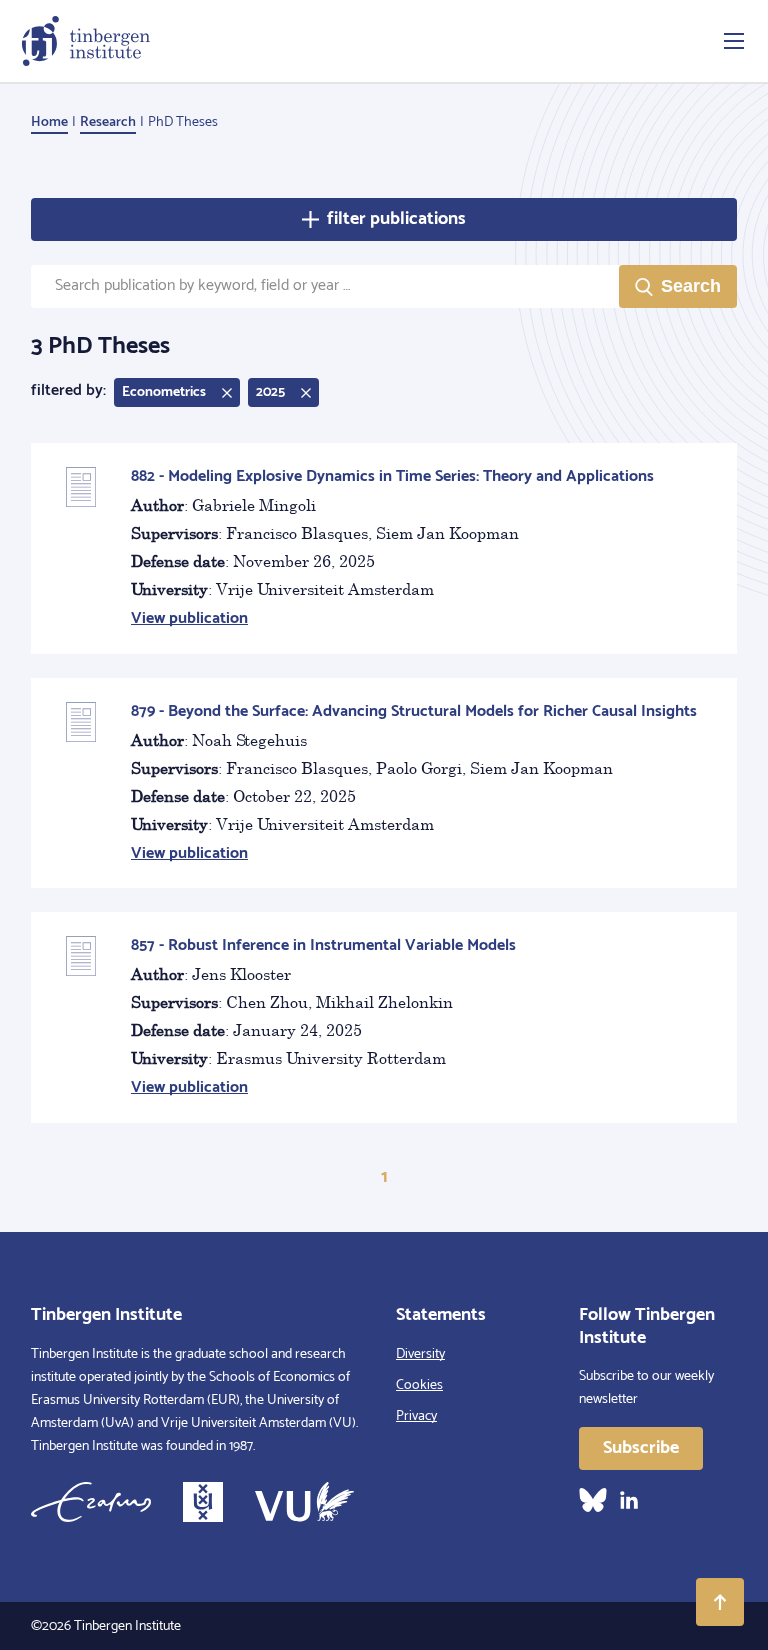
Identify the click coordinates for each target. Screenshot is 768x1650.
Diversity (420, 1354)
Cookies (419, 1385)
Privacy (416, 1416)
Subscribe (641, 1448)
